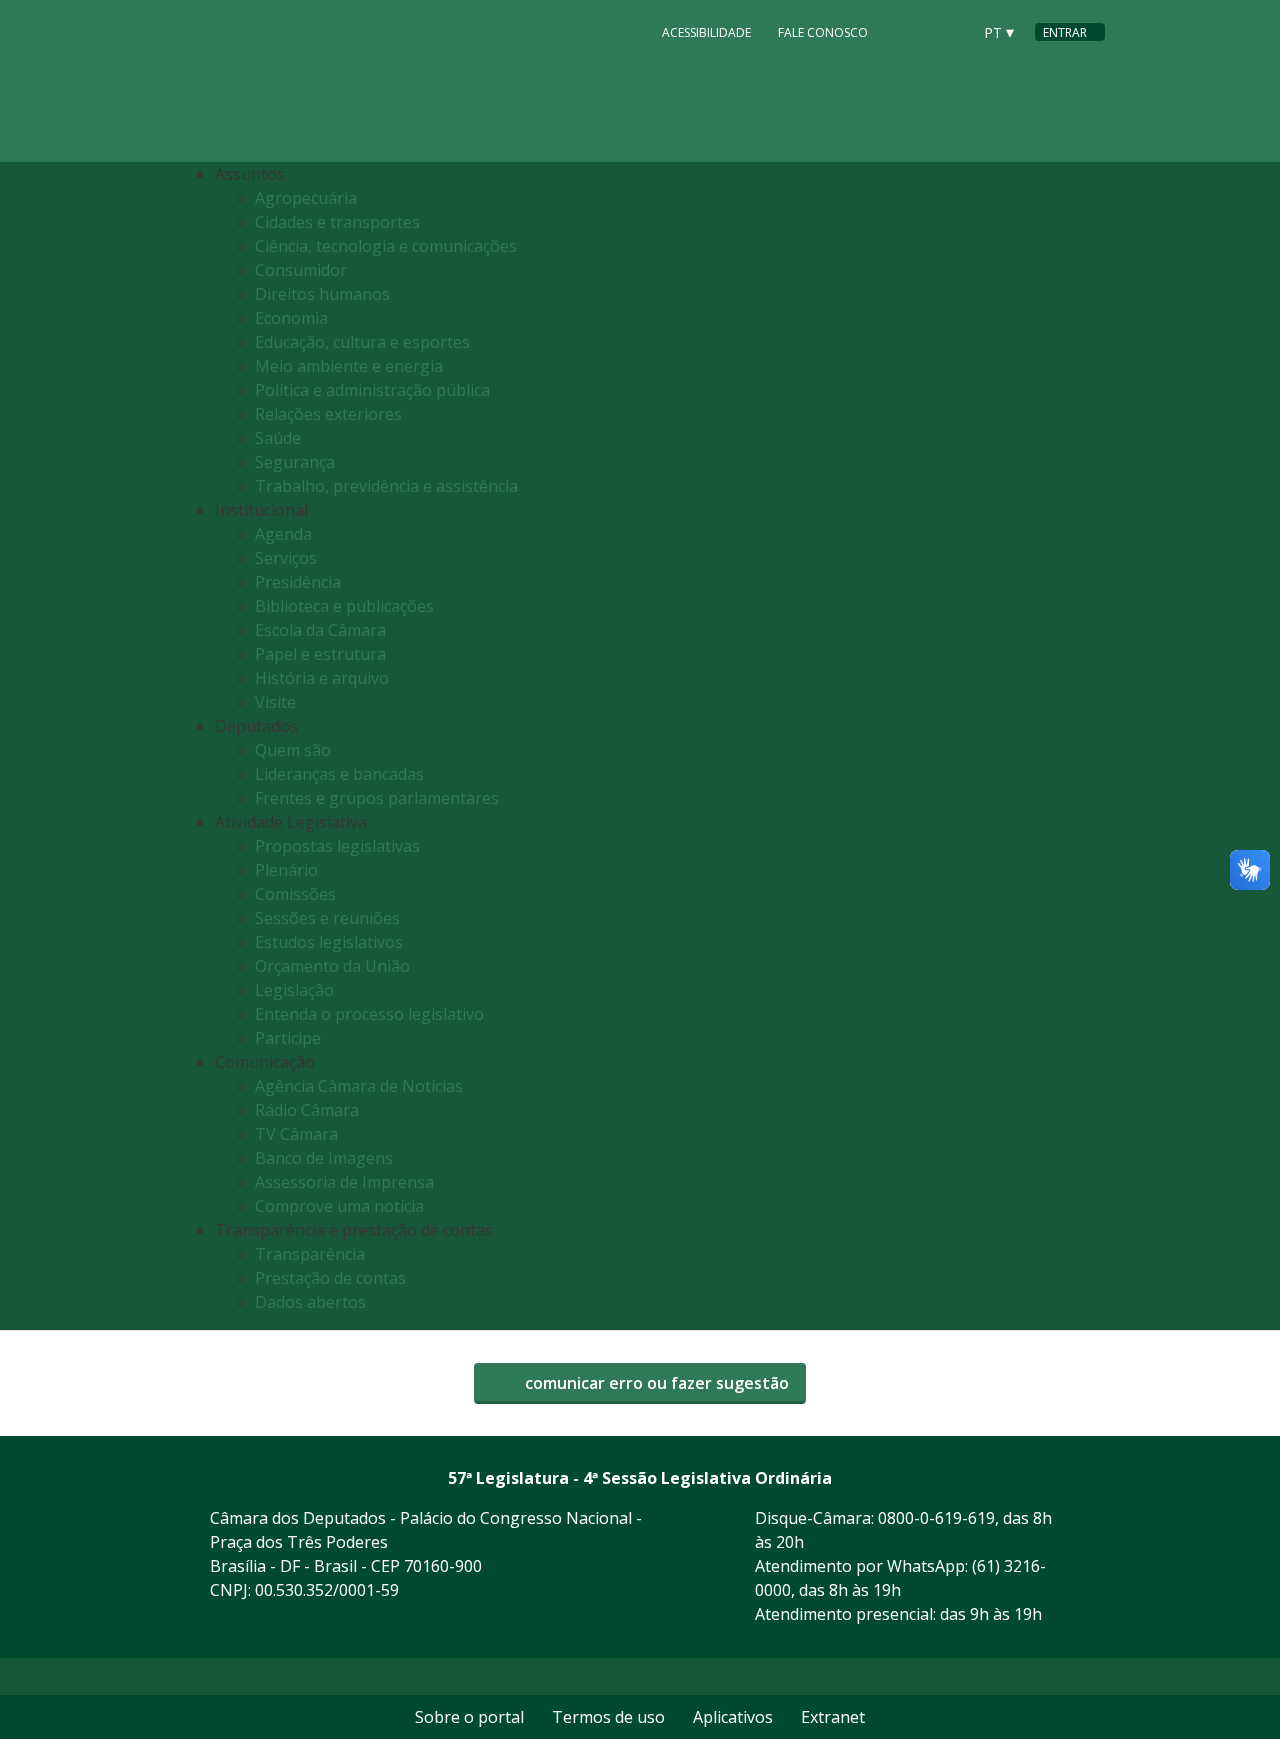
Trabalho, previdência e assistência (386, 486)
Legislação (294, 990)
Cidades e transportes (337, 222)
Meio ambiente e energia (349, 366)
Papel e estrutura (320, 654)
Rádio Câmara (307, 1110)
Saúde (278, 438)
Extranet (833, 1717)
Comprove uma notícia (339, 1206)
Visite (275, 702)
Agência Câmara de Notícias (359, 1086)
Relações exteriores (328, 414)
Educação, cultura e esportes (362, 342)
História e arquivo (322, 678)
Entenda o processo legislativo (369, 1014)
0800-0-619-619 (936, 1518)
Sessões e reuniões (327, 918)
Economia (291, 318)
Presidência (298, 582)
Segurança (295, 462)
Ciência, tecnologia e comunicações (386, 246)
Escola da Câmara (320, 630)
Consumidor (301, 270)
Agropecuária (306, 198)
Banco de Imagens (324, 1158)
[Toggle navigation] (1084, 746)
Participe (288, 1038)
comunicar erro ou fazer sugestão (655, 1383)
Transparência (310, 1254)
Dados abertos (310, 1302)
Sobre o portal (469, 1717)
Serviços (286, 558)
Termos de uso (608, 1717)
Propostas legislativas (337, 846)
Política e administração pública (372, 390)
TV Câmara (296, 1134)
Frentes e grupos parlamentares (377, 798)
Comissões (295, 894)
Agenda (283, 534)
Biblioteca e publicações (344, 606)
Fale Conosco (823, 32)
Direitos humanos (322, 294)
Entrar (1065, 32)
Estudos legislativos (329, 942)
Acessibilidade (706, 32)
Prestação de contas (330, 1278)
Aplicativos (733, 1717)
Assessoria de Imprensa (344, 1182)
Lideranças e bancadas (339, 774)
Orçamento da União (332, 966)
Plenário (286, 870)
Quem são (293, 750)
